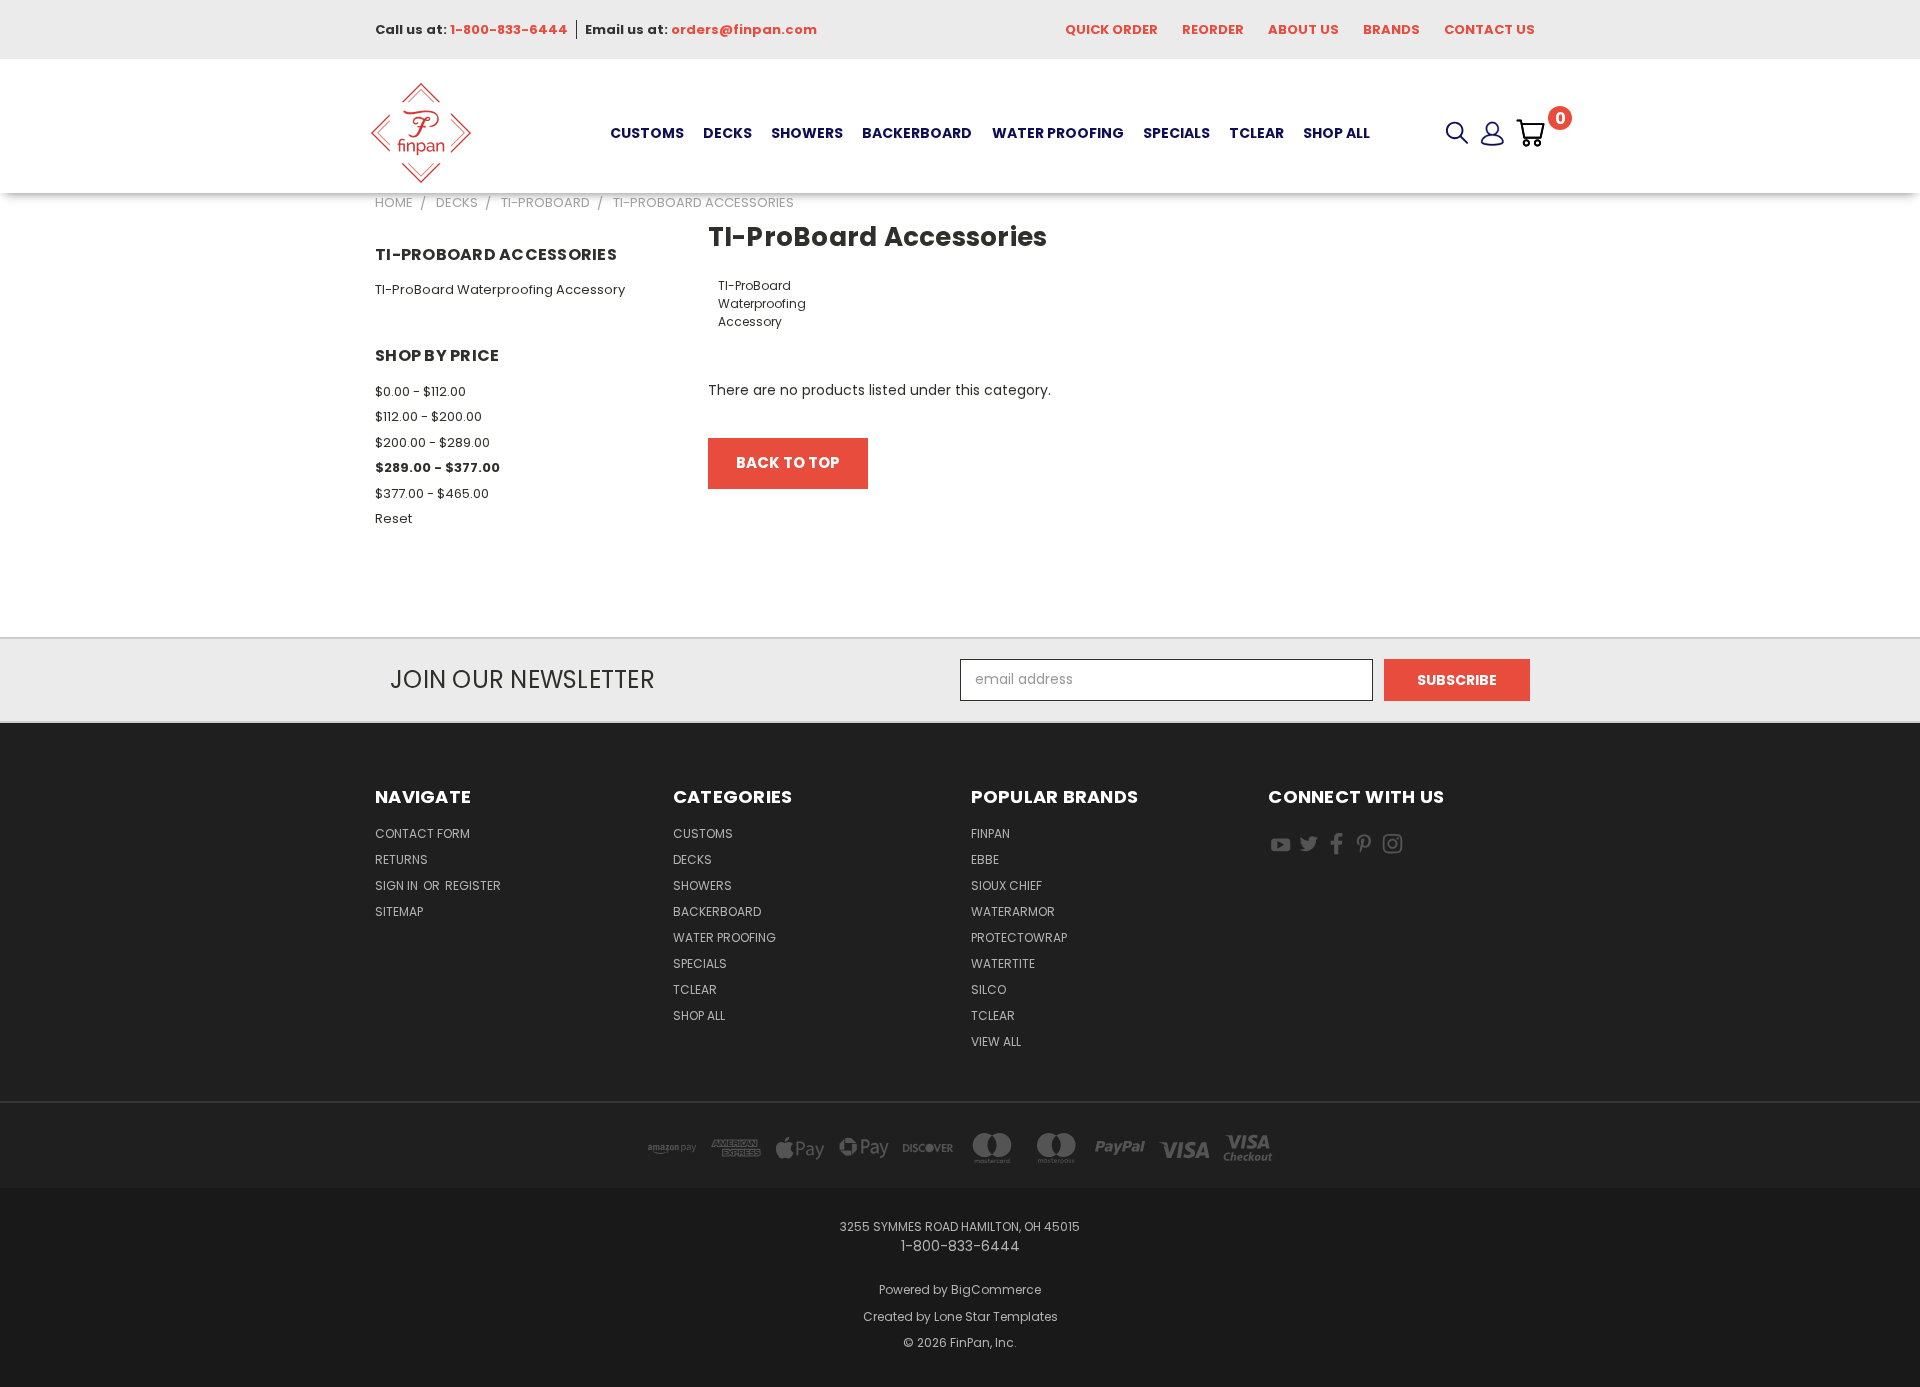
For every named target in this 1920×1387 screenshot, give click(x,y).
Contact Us (1489, 29)
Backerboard (917, 133)
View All (996, 1041)
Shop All (1336, 133)
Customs (647, 133)
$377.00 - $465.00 (432, 493)
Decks (727, 133)
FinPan (990, 833)
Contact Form (422, 833)
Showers (807, 133)
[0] (1530, 133)
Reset (393, 518)
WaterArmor (1013, 911)
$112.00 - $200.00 (428, 416)
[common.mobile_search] (1457, 133)
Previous (1867, 1324)
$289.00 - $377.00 (437, 467)
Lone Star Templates (996, 1316)
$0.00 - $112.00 (420, 391)
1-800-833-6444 (509, 29)
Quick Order (1111, 29)
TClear (1256, 133)
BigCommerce (996, 1289)
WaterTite (1003, 963)
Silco (988, 989)
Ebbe (985, 859)
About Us (1303, 29)
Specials (1176, 133)
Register (473, 885)
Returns (401, 859)
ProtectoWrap (1019, 937)
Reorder (1213, 29)
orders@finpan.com (744, 29)
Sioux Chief (1006, 885)
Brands (1391, 29)
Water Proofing (1058, 133)
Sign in (398, 885)
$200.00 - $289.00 (432, 442)
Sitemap (399, 911)
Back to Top (788, 462)
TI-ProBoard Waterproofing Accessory (500, 289)
